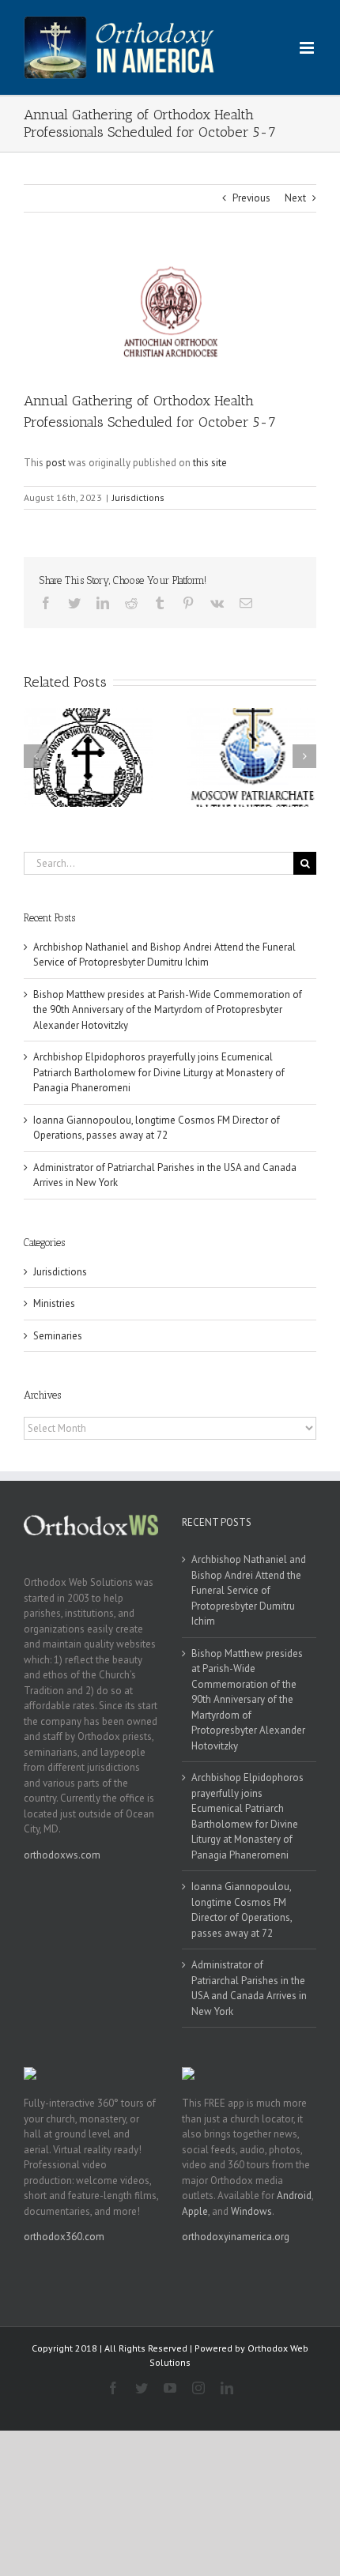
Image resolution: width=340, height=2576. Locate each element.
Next (295, 198)
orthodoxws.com (62, 1855)
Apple (195, 2211)
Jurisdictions (138, 497)
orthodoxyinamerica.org (236, 2237)
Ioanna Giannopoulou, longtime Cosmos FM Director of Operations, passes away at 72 (242, 1910)
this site (210, 463)
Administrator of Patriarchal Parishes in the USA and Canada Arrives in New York (249, 1988)
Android (294, 2196)
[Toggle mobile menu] (308, 48)
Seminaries (58, 1336)
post (56, 463)
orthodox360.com (64, 2237)
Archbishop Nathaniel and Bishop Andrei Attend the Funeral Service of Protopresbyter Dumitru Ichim (249, 1590)
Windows (251, 2211)
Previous (251, 198)
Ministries (54, 1303)
